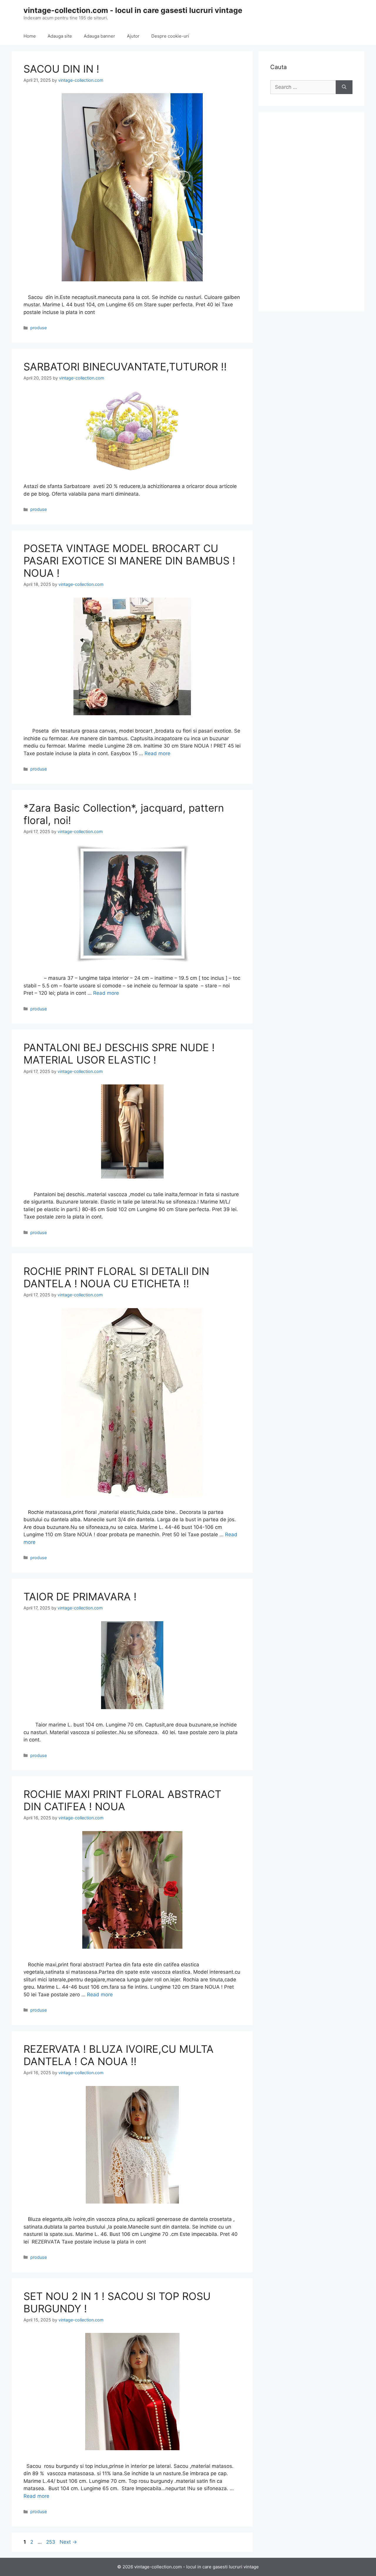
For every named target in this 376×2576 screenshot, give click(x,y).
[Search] (344, 87)
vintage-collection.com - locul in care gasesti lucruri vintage (133, 10)
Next (68, 2542)
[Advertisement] (311, 212)
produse (38, 328)
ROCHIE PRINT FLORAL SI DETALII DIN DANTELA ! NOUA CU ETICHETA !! (116, 1277)
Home (30, 36)
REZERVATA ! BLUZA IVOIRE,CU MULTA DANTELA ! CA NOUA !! (119, 2055)
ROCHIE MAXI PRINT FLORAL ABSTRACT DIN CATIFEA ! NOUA (122, 1800)
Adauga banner (99, 36)
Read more (157, 753)
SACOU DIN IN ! (61, 69)
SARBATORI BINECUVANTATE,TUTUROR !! (125, 367)
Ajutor (133, 36)
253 (51, 2542)
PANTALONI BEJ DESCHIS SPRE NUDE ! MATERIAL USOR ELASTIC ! (119, 1054)
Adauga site (60, 36)
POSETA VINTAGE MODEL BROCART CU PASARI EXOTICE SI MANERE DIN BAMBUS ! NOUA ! (129, 561)
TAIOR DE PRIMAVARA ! (80, 1597)
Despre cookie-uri (170, 36)
